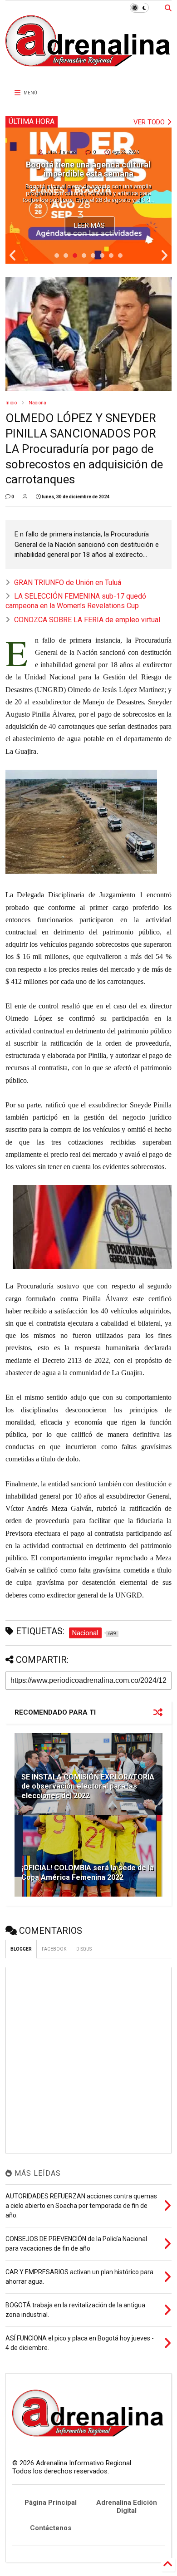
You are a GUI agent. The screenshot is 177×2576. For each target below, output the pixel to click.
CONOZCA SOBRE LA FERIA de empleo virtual (87, 620)
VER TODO (150, 122)
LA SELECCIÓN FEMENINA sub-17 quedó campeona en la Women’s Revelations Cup (76, 601)
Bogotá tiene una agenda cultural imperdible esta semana (88, 169)
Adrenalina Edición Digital (127, 2507)
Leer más (89, 226)
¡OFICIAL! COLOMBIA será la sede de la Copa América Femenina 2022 (88, 1873)
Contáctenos (51, 2528)
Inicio (11, 403)
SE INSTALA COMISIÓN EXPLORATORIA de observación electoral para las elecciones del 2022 (88, 1787)
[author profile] (25, 497)
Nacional (38, 403)
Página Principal (51, 2502)
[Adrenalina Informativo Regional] (89, 73)
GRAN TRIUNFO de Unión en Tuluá (68, 583)
